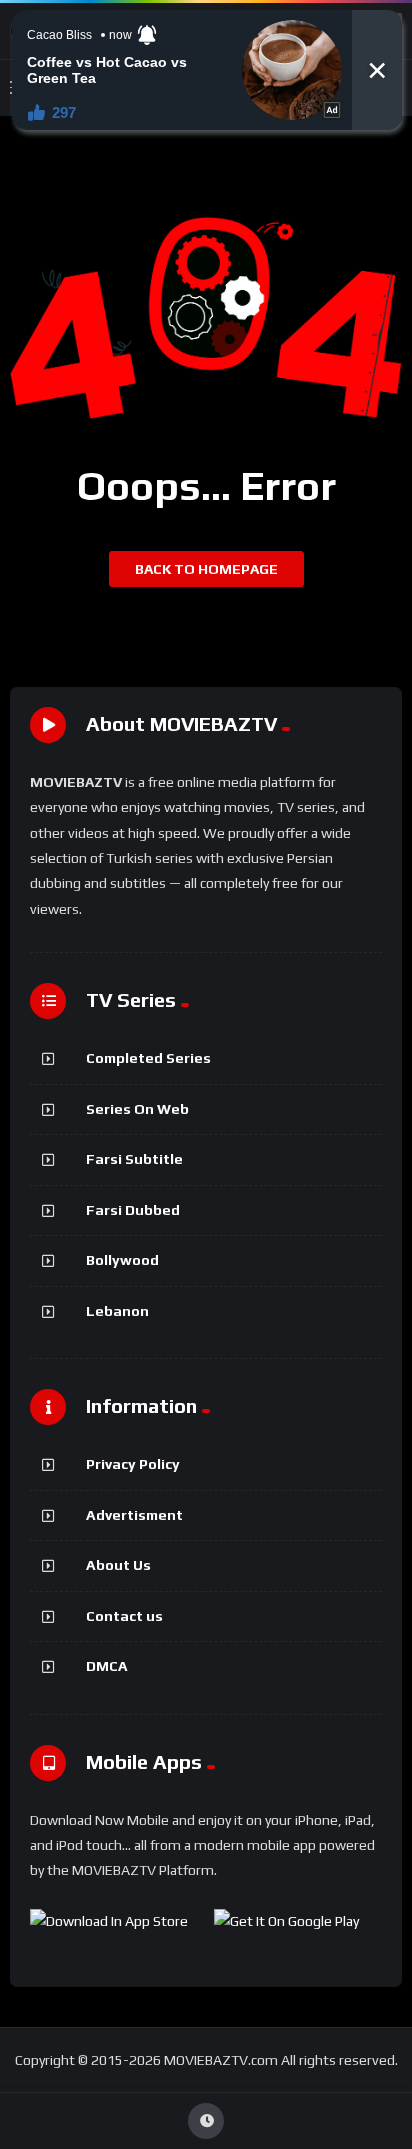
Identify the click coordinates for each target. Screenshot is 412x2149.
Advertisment (134, 1515)
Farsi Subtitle (134, 1159)
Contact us (124, 1616)
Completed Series (148, 1058)
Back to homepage (206, 569)
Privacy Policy (133, 1464)
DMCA (107, 1666)
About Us (118, 1565)
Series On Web (137, 1109)
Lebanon (117, 1311)
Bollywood (122, 1260)
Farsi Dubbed (133, 1210)
